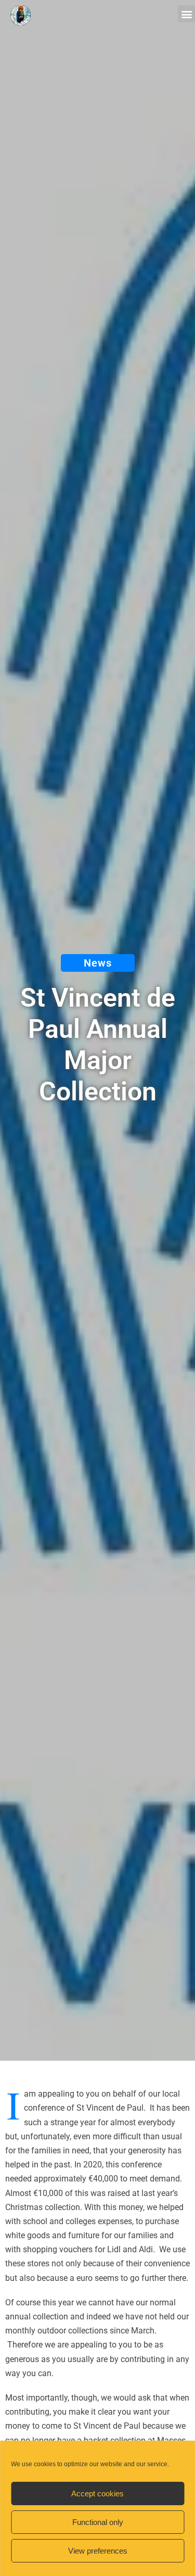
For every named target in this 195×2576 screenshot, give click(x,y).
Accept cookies (97, 2493)
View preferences (98, 2551)
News (98, 963)
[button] (186, 14)
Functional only (98, 2522)
